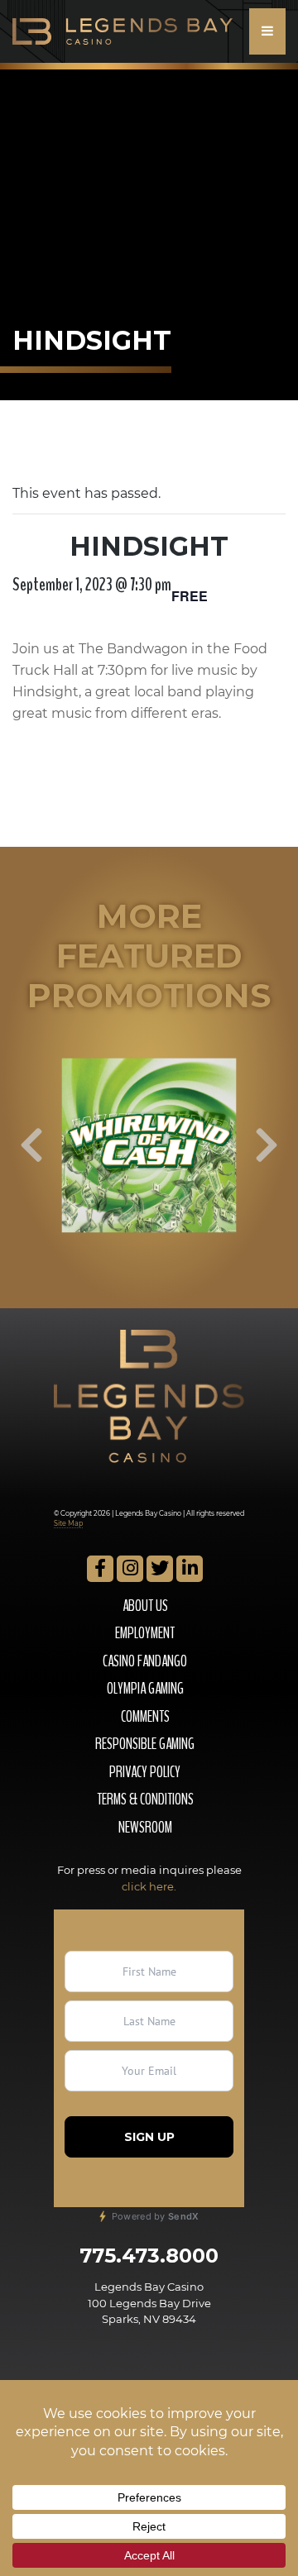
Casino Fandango (145, 1661)
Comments (145, 1717)
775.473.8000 (149, 2256)
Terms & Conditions (145, 1799)
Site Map (68, 1523)
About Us (145, 1606)
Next (267, 1145)
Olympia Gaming (145, 1689)
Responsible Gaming (145, 1744)
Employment (145, 1633)
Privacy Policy (145, 1772)
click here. (149, 1886)
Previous (31, 1145)
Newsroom (145, 1828)
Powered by (154, 2216)
